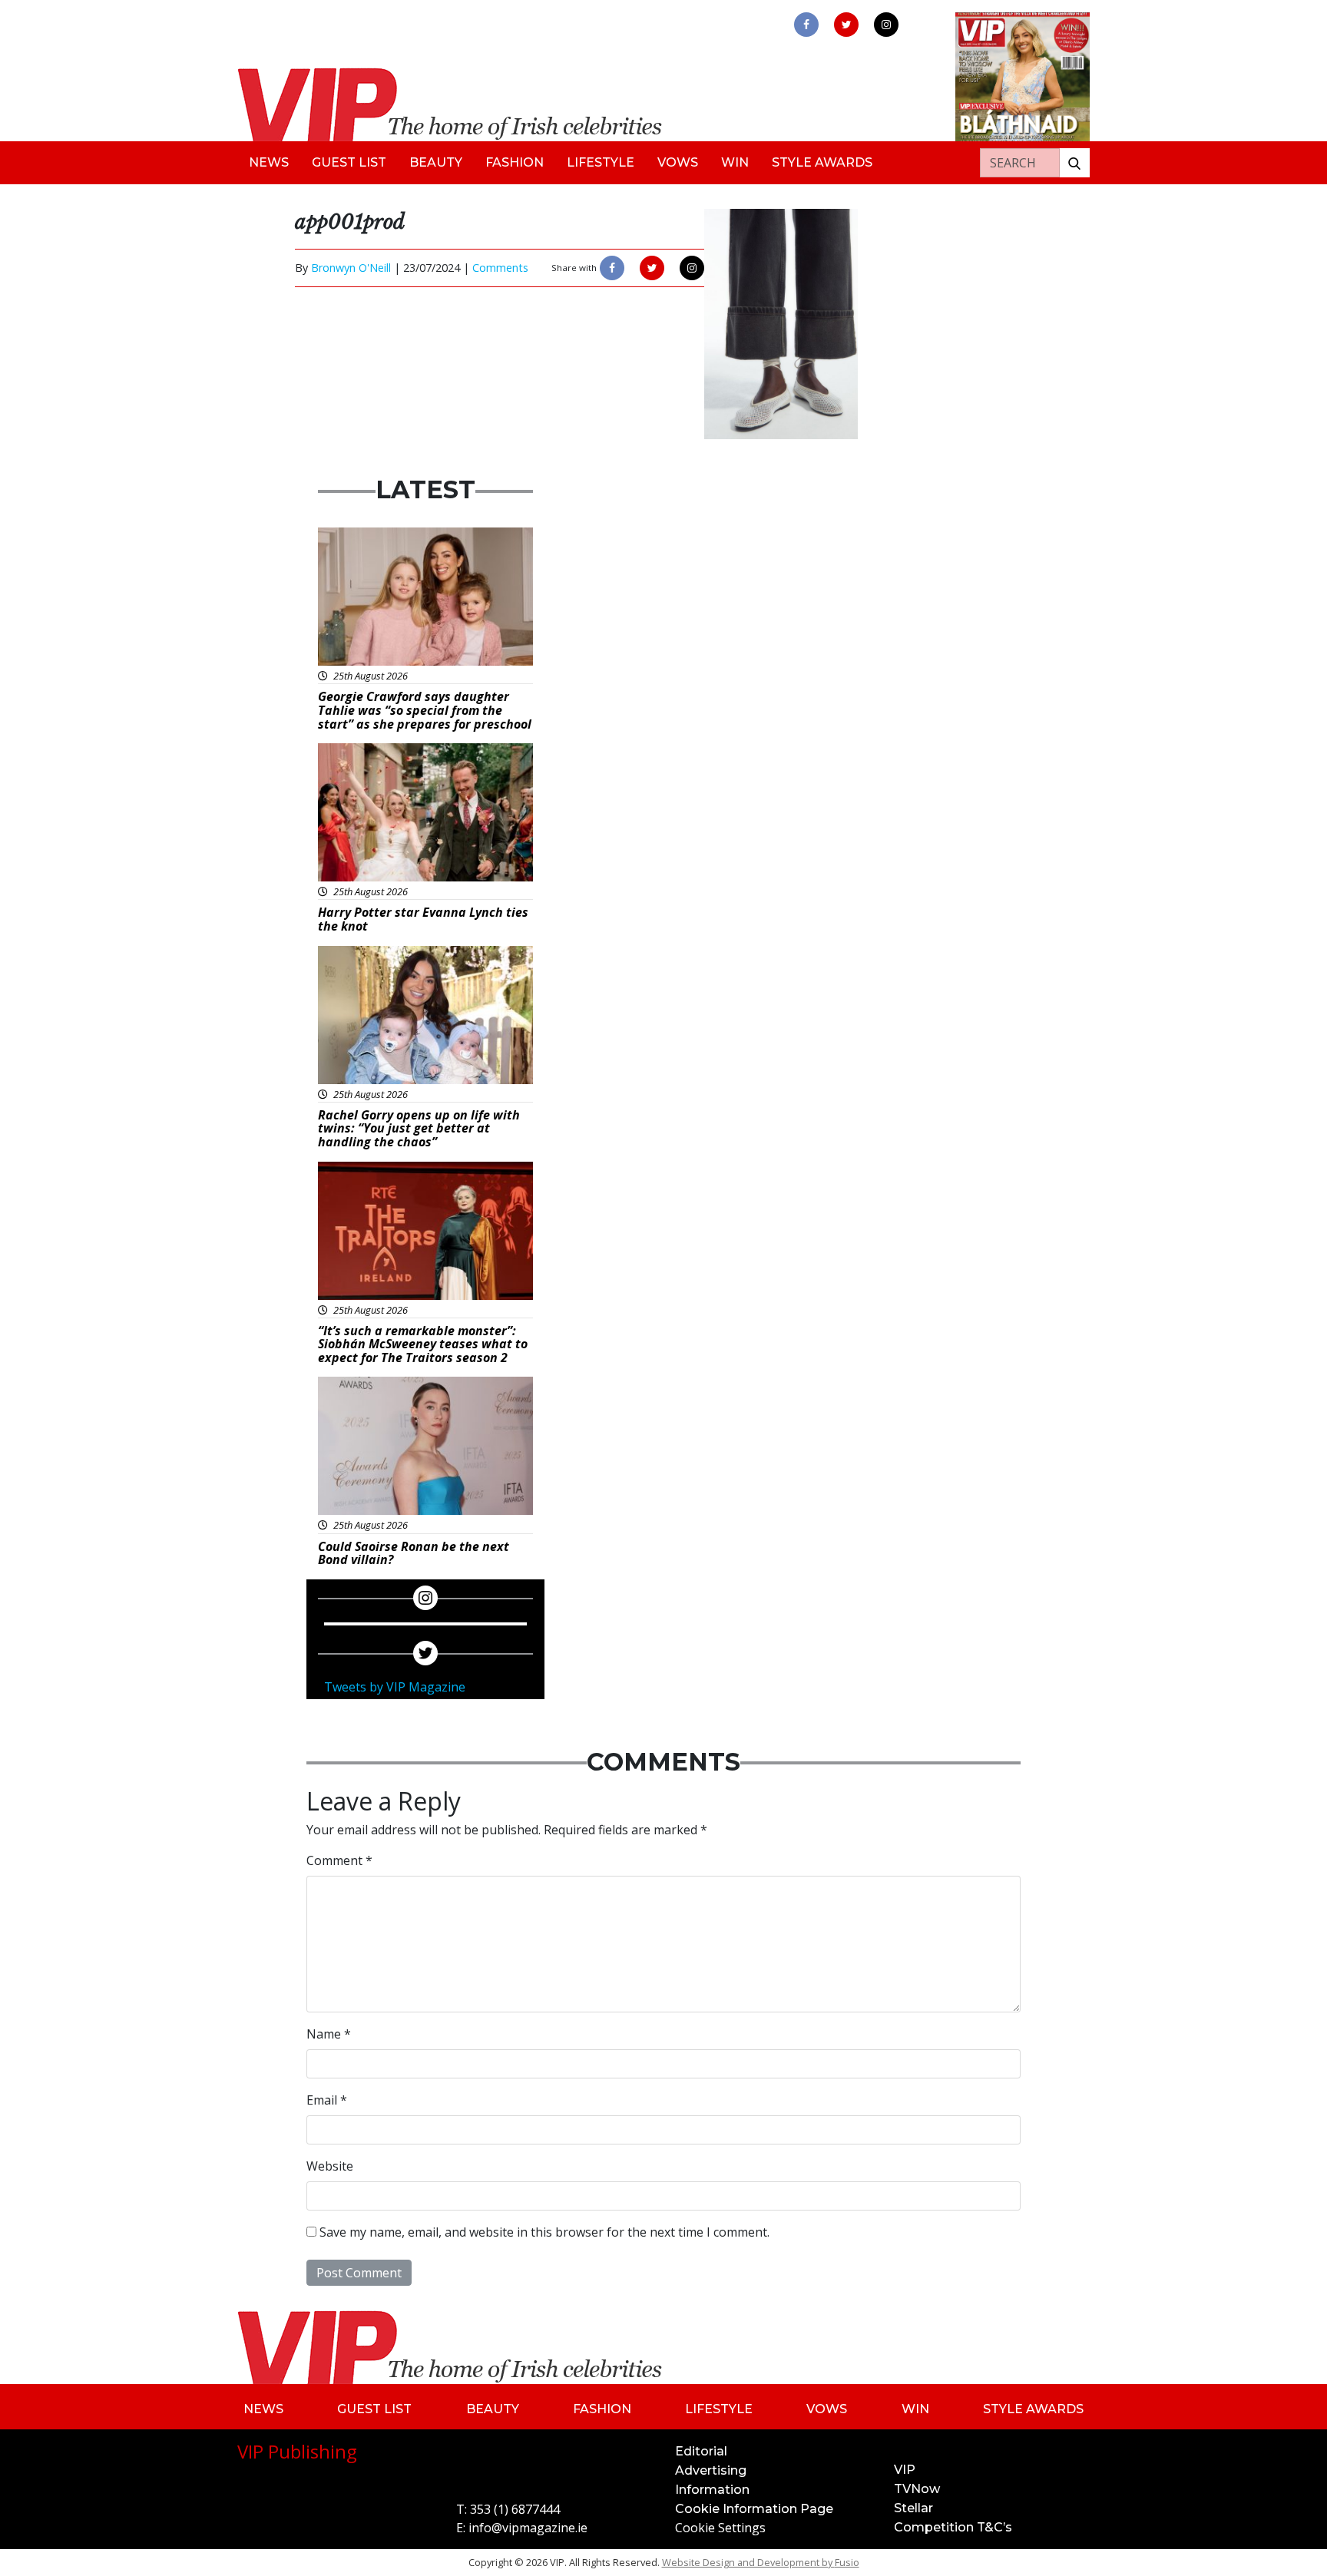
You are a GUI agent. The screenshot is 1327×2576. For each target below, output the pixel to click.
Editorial (701, 2451)
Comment (339, 1860)
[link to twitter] (846, 25)
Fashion (515, 162)
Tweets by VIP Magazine (395, 1687)
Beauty (436, 162)
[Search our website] (1074, 163)
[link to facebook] (806, 25)
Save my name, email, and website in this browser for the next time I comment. (544, 2232)
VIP (905, 2470)
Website (330, 2166)
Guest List (349, 162)
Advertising (711, 2470)
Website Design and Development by (761, 2562)
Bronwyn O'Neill (351, 268)
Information (712, 2490)
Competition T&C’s (953, 2527)
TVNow (917, 2489)
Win (735, 162)
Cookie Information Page (754, 2509)
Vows (678, 162)
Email (327, 2100)
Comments (500, 268)
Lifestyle (601, 162)
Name (329, 2034)
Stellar (913, 2508)
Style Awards (822, 162)
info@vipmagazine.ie (528, 2528)
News (269, 162)
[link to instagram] (886, 25)
